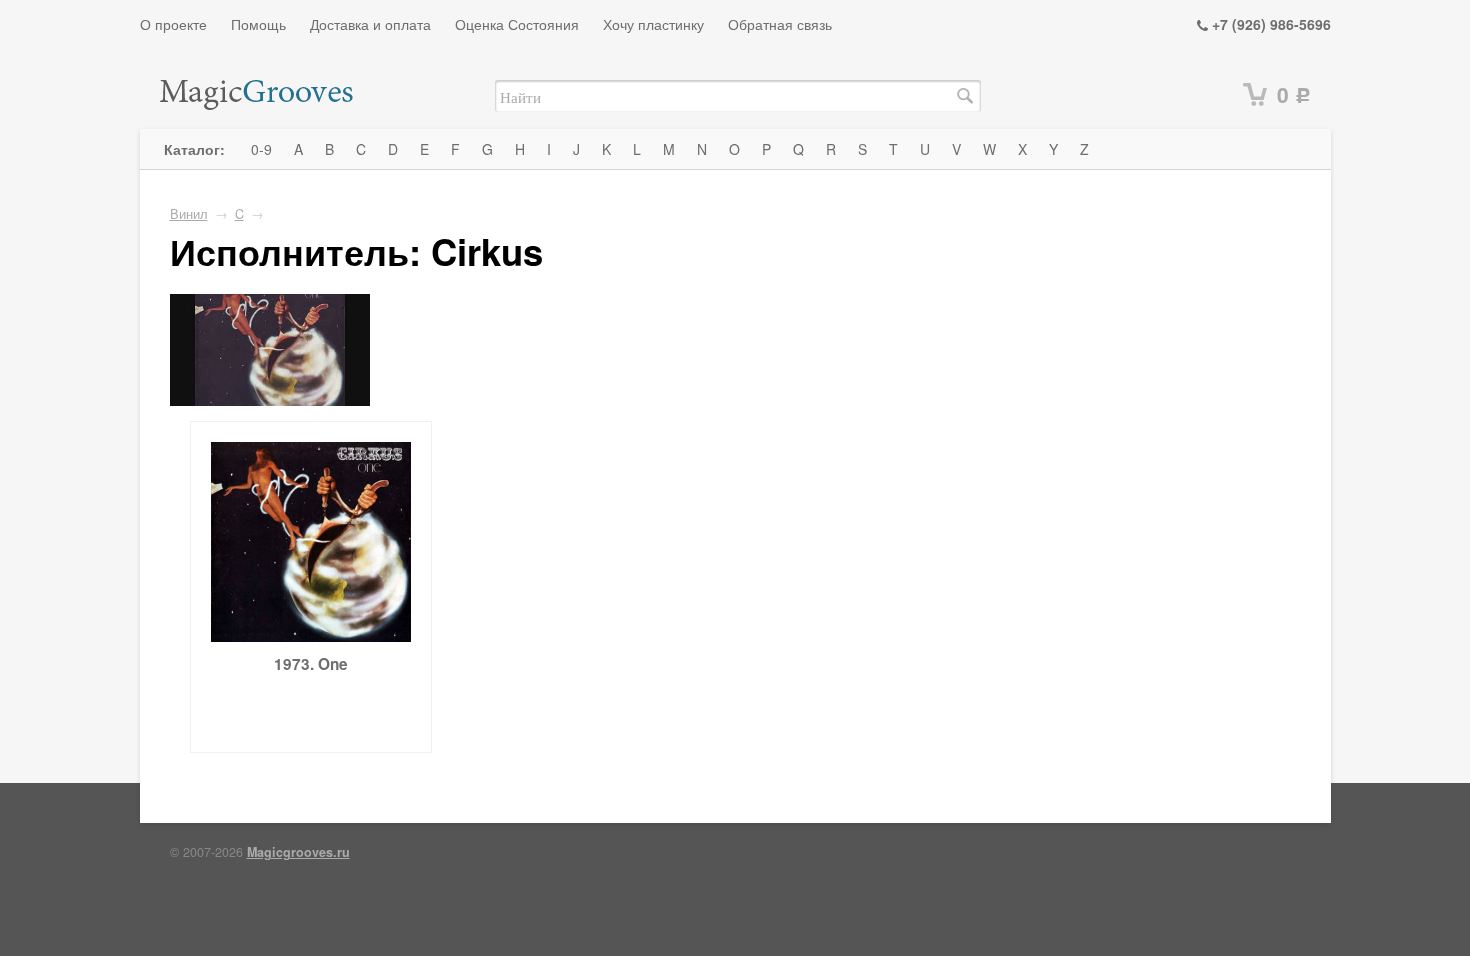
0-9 (261, 149)
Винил (189, 214)
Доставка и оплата (370, 24)
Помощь (258, 24)
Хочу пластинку (653, 24)
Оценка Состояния (517, 24)
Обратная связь (780, 24)
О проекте (173, 24)
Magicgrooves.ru (298, 852)
